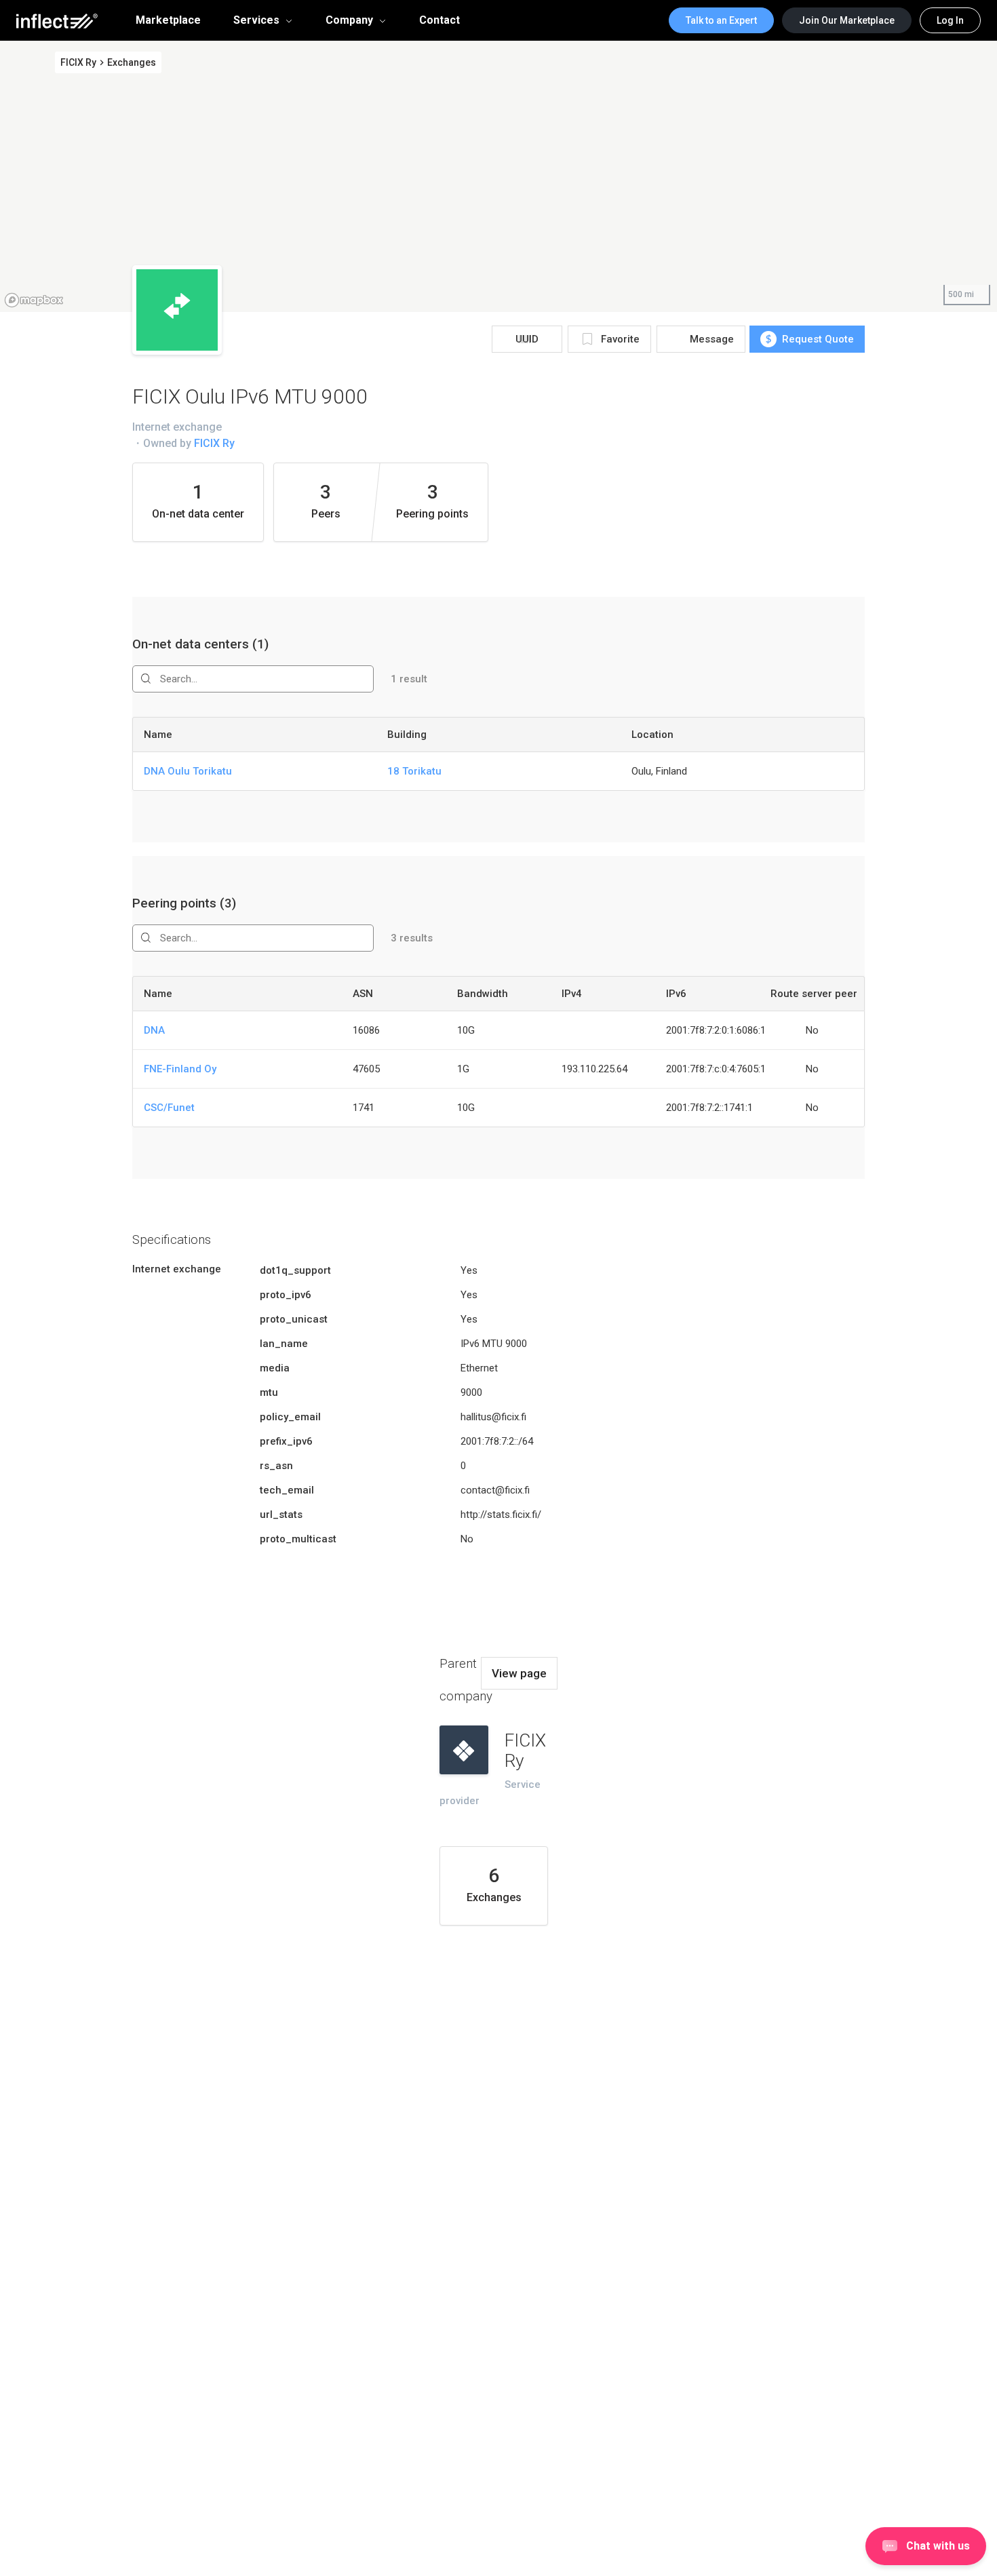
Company (349, 20)
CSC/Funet (169, 1108)
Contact (439, 20)
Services (256, 20)
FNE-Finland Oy (180, 1069)
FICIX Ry (78, 62)
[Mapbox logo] (34, 300)
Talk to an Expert (721, 20)
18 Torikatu (414, 771)
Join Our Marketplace (847, 20)
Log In (950, 20)
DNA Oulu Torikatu (188, 771)
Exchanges (132, 62)
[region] (498, 177)
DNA (154, 1030)
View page (519, 1673)
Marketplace (168, 20)
